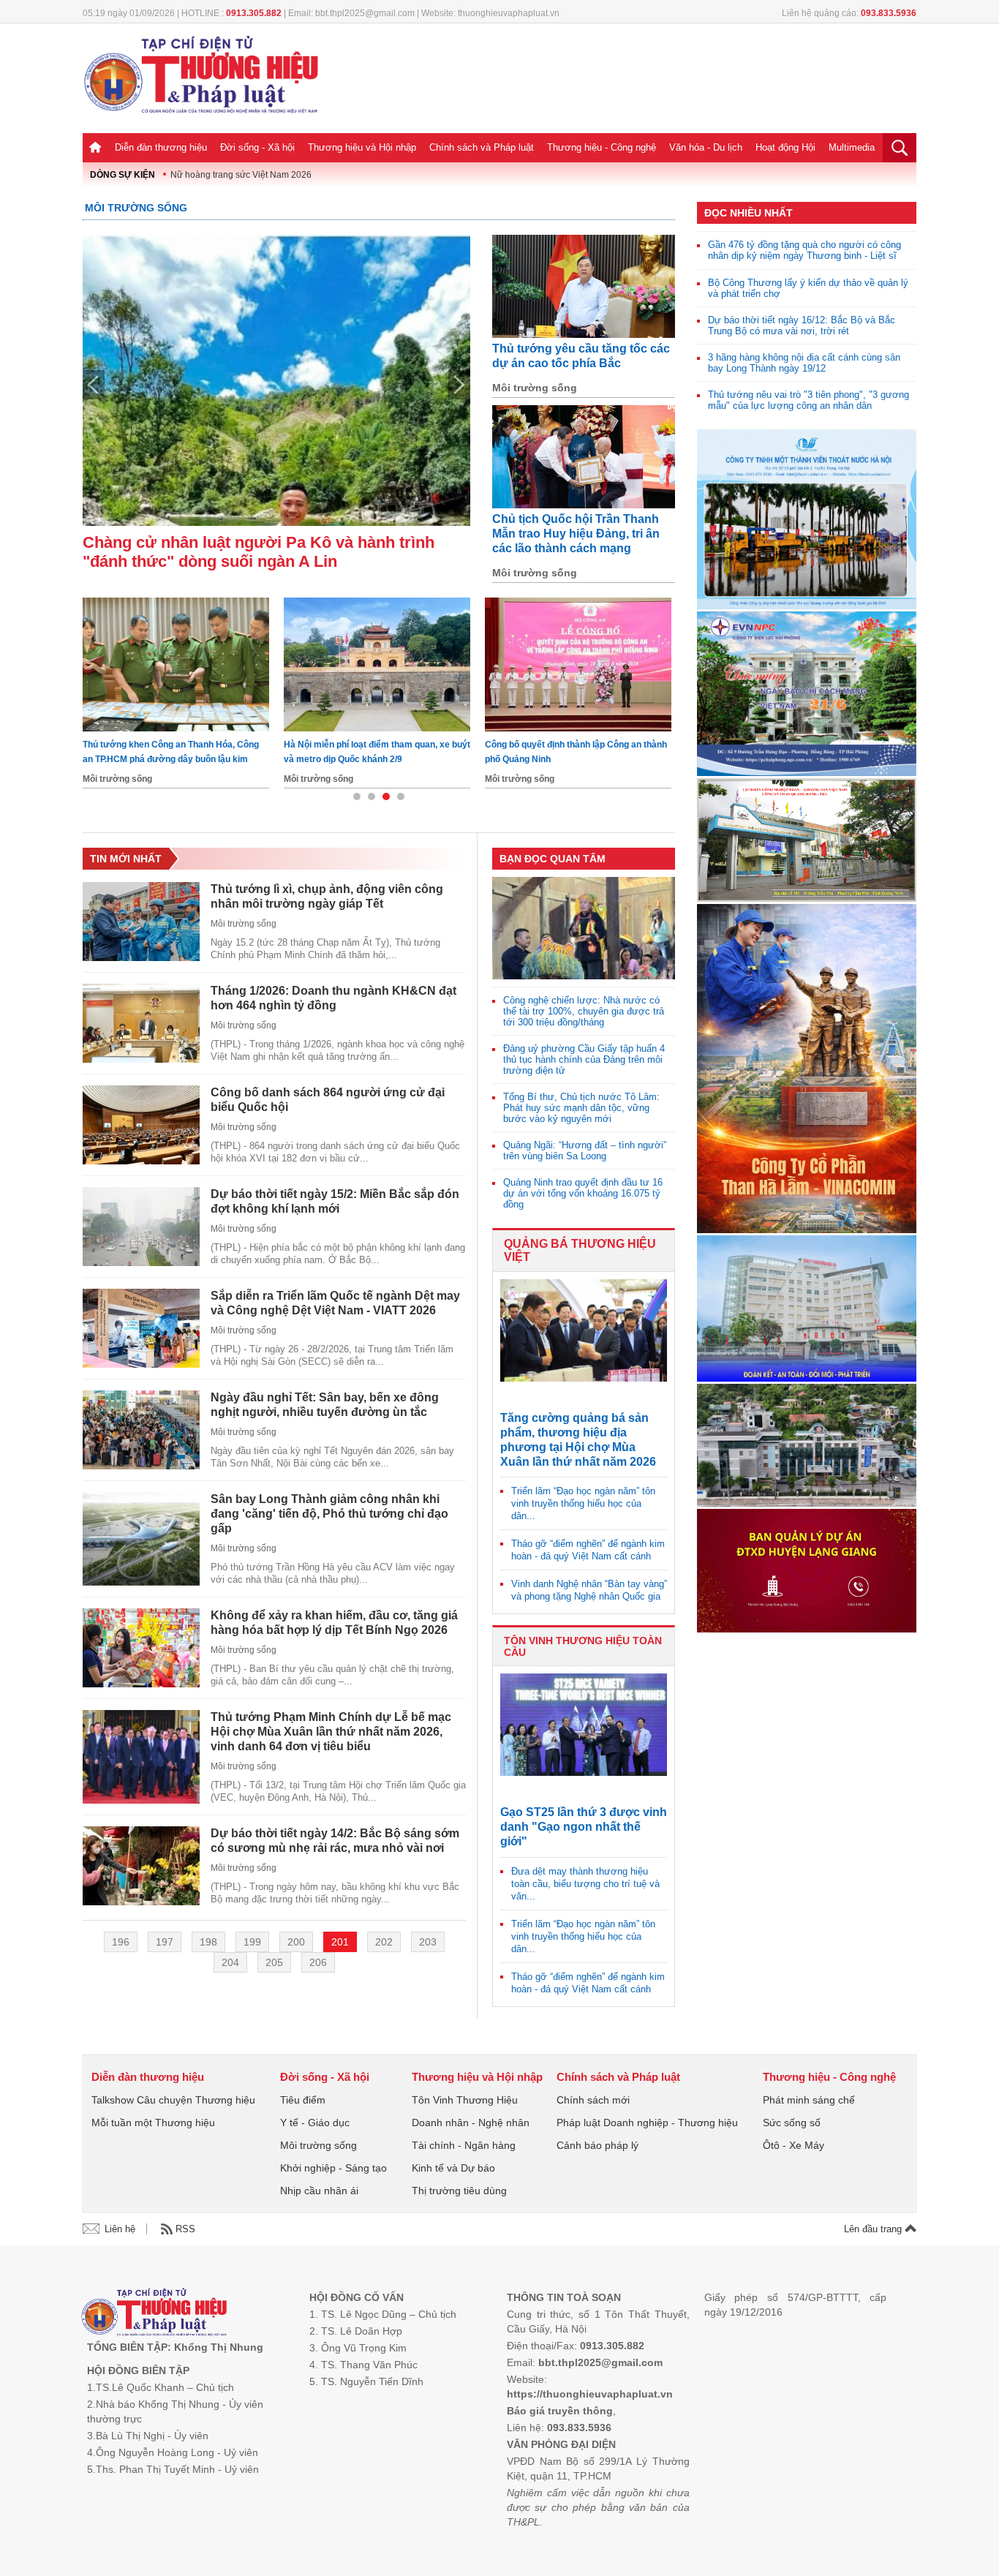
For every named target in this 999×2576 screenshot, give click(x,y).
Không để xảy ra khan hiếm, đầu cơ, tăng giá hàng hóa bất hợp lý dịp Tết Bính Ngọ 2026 (334, 1623)
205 (274, 1962)
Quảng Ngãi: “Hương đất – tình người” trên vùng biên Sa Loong (585, 1150)
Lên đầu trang (874, 2229)
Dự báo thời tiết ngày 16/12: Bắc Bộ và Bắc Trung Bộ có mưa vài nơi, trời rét (802, 325)
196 (121, 1942)
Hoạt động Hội (785, 147)
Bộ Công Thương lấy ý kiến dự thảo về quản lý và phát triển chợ (808, 288)
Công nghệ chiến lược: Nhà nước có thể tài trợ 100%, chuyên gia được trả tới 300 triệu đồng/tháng (584, 1011)
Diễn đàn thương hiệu (161, 147)
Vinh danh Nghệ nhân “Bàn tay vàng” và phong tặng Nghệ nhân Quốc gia (589, 1590)
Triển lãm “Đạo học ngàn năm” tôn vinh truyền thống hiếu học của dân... (583, 1503)
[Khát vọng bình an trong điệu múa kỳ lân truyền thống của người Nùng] (584, 928)
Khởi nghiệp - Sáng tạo (333, 2168)
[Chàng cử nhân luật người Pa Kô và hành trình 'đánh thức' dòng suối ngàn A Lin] (276, 380)
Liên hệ (120, 2229)
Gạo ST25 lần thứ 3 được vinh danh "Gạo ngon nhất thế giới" (584, 1827)
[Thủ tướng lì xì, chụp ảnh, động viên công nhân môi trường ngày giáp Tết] (141, 922)
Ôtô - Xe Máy (793, 2145)
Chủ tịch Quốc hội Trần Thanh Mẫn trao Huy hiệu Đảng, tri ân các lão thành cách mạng (576, 534)
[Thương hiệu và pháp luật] (154, 2314)
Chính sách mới (593, 2100)
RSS (185, 2229)
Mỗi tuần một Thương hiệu (153, 2123)
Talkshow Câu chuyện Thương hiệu (173, 2100)
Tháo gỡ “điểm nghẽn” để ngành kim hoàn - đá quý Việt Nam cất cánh (588, 1550)
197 (165, 1942)
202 (384, 1942)
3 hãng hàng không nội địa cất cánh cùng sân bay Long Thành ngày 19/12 (804, 363)
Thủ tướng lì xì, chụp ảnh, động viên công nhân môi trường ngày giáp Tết (327, 896)
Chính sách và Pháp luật (482, 147)
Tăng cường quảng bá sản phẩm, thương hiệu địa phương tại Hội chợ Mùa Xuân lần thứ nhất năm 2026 (578, 1440)
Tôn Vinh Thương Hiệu (465, 2100)
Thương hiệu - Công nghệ (602, 147)
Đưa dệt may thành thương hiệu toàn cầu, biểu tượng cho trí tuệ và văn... (585, 1884)
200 (296, 1942)
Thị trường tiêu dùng (459, 2191)
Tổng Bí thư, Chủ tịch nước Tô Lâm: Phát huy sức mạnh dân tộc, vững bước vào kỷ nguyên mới (581, 1108)
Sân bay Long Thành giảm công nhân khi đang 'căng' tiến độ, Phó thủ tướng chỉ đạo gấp (329, 1514)
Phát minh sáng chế (809, 2100)
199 (252, 1942)
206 (318, 1962)
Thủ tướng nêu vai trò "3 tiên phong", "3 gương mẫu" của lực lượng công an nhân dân (808, 400)
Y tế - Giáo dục (315, 2123)
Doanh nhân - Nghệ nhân (471, 2123)
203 (428, 1942)
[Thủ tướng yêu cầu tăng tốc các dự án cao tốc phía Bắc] (584, 286)
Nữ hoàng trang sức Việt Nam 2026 (241, 175)
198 (208, 1942)
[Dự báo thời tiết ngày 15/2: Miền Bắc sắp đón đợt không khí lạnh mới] (141, 1227)
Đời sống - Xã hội (257, 147)
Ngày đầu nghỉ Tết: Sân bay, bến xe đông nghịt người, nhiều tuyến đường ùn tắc (325, 1405)
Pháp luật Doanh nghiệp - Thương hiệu (647, 2123)
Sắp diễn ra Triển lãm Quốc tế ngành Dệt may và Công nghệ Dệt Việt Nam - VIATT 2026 (335, 1303)
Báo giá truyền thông (560, 2411)
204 (230, 1962)
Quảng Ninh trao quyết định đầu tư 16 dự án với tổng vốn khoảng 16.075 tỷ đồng (583, 1193)
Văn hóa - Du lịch (706, 147)
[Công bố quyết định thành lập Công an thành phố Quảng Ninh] (176, 664)
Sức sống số (792, 2123)
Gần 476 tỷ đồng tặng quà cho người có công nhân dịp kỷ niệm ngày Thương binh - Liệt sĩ (804, 250)
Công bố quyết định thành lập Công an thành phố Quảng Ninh (174, 752)
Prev (94, 385)
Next (459, 385)
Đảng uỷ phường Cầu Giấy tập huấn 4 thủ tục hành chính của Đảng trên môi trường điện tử (584, 1059)
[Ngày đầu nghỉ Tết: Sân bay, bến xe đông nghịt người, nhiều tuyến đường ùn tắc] (141, 1430)
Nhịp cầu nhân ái (319, 2191)
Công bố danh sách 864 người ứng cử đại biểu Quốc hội (328, 1100)
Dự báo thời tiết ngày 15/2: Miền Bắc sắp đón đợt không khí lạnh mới (335, 1201)
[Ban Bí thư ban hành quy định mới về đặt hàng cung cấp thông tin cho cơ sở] (578, 664)
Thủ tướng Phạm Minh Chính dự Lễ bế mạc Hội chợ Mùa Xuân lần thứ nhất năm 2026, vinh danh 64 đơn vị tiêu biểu (331, 1732)
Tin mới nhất (126, 859)
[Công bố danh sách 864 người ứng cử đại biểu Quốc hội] (141, 1125)
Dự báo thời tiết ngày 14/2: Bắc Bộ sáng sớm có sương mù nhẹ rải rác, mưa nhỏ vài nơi (335, 1841)
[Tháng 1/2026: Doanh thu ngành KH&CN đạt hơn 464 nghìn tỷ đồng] (141, 1023)
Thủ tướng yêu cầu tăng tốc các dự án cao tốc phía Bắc (581, 356)
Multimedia (852, 147)
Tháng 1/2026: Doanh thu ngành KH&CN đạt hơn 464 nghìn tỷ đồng (333, 998)
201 (340, 1942)
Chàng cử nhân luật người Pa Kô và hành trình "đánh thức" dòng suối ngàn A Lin (259, 552)
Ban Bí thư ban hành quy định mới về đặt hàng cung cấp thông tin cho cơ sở (569, 752)
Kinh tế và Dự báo (453, 2168)
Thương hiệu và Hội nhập (362, 147)
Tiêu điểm (303, 2100)
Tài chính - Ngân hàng (464, 2145)
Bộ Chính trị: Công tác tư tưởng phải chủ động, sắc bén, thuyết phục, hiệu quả (368, 752)
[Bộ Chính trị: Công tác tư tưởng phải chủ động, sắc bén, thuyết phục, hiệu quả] (377, 664)
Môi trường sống (136, 208)
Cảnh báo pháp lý (597, 2145)
